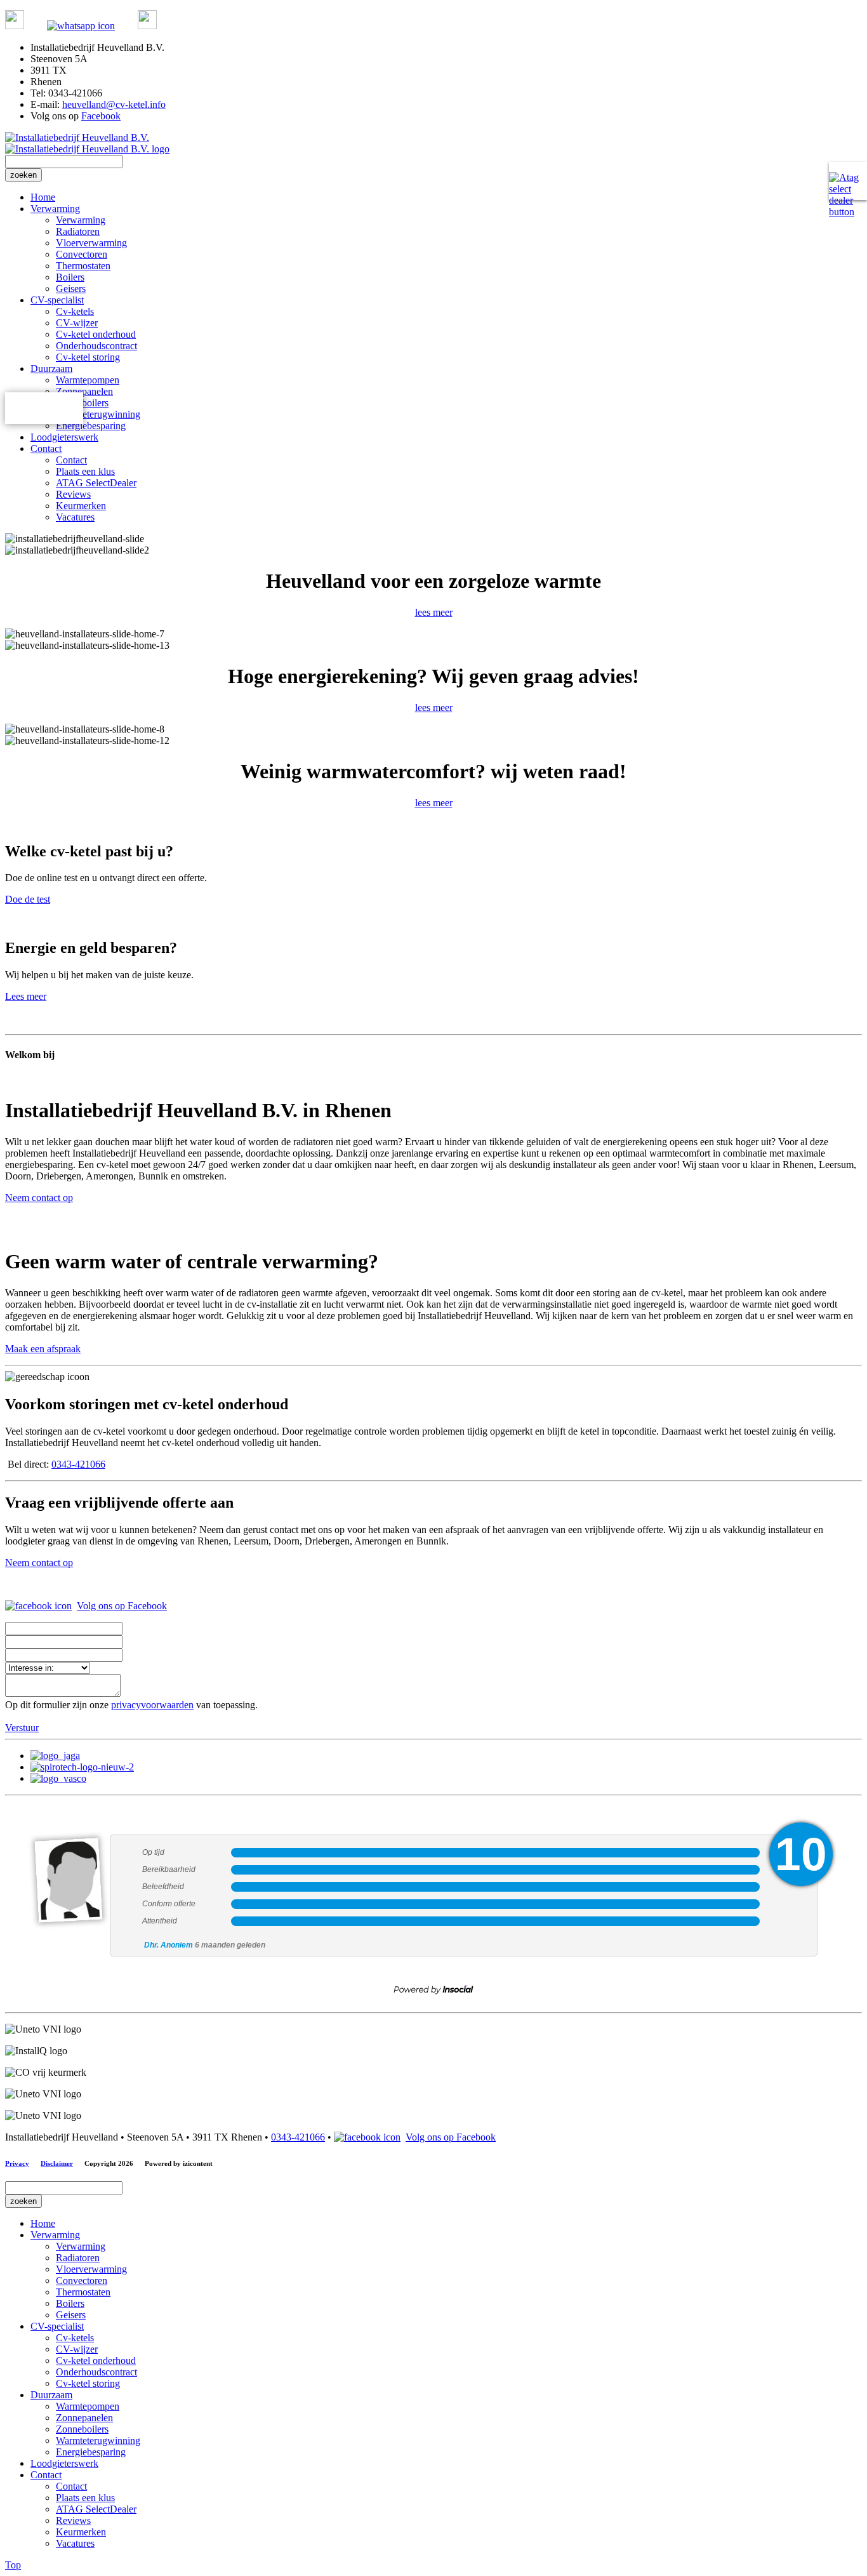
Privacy (17, 2163)
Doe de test (28, 899)
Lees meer (26, 996)
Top (13, 2565)
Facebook (101, 116)
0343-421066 (78, 1464)
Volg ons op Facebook (122, 1606)
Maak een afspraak (43, 1349)
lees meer (434, 612)
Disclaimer (57, 2163)
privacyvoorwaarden (152, 1705)
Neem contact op (39, 1198)
